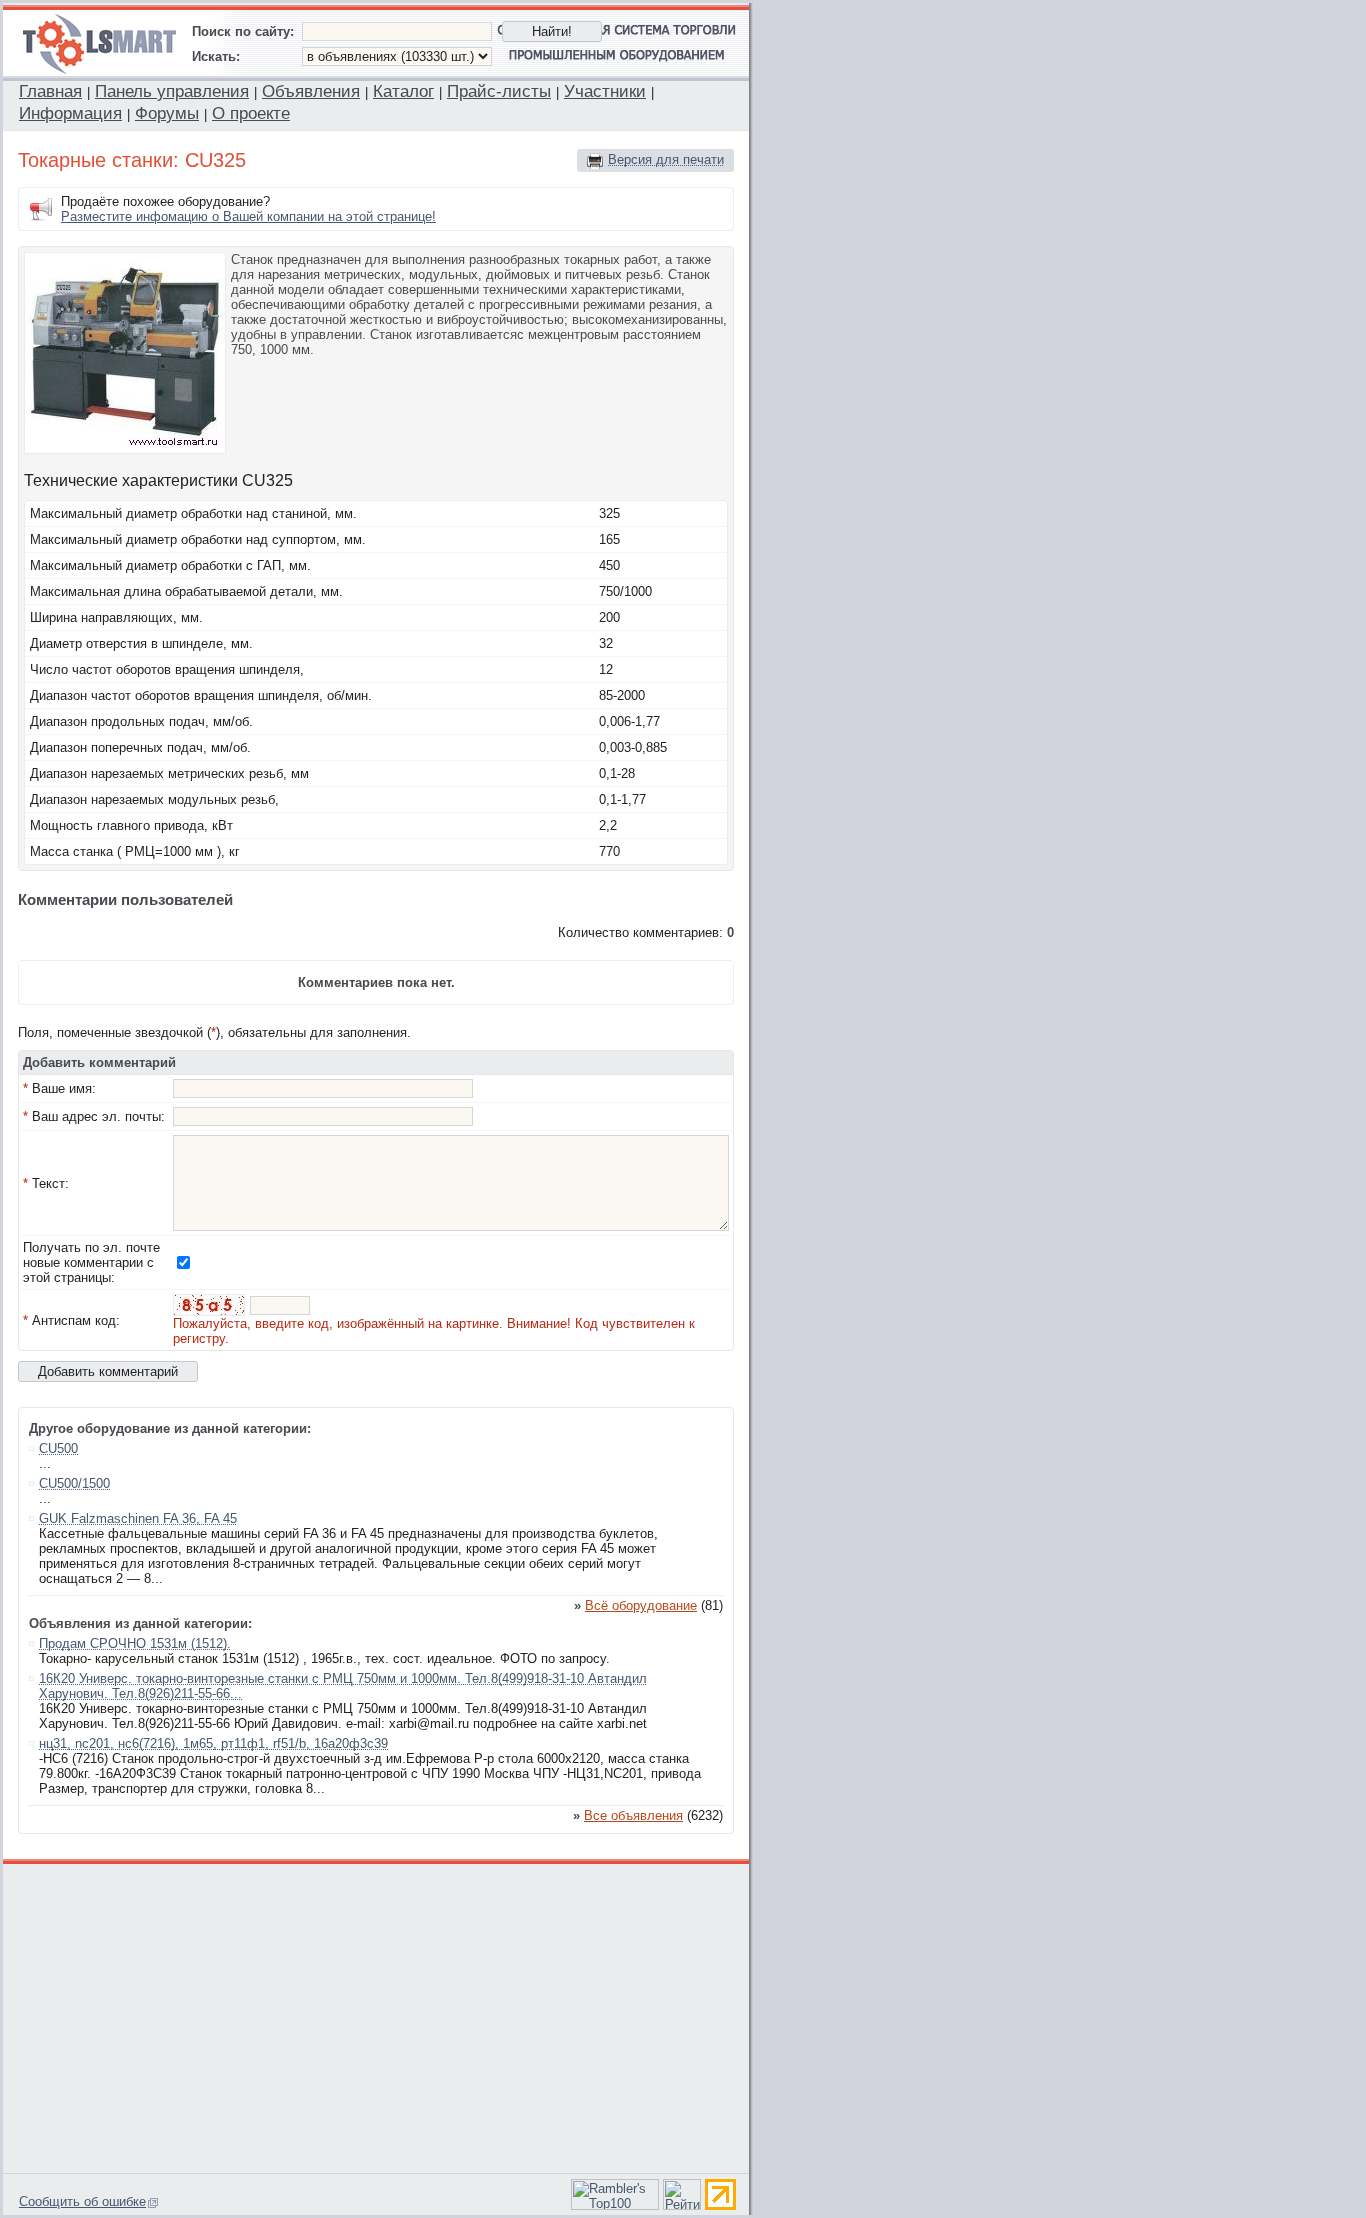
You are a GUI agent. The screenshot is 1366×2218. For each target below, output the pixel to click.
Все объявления (633, 1815)
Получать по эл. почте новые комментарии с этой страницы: (91, 1262)
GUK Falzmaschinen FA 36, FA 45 (138, 1518)
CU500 (58, 1448)
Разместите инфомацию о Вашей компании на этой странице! (248, 216)
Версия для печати (666, 159)
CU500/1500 (74, 1483)
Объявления (311, 91)
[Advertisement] (377, 2016)
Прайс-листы (499, 91)
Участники (605, 91)
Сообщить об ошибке (82, 2201)
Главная (50, 91)
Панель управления (172, 91)
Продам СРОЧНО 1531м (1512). (135, 1643)
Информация (70, 113)
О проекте (251, 113)
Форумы (167, 113)
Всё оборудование (641, 1605)
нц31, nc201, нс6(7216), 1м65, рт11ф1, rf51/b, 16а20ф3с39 (213, 1743)
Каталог (403, 91)
